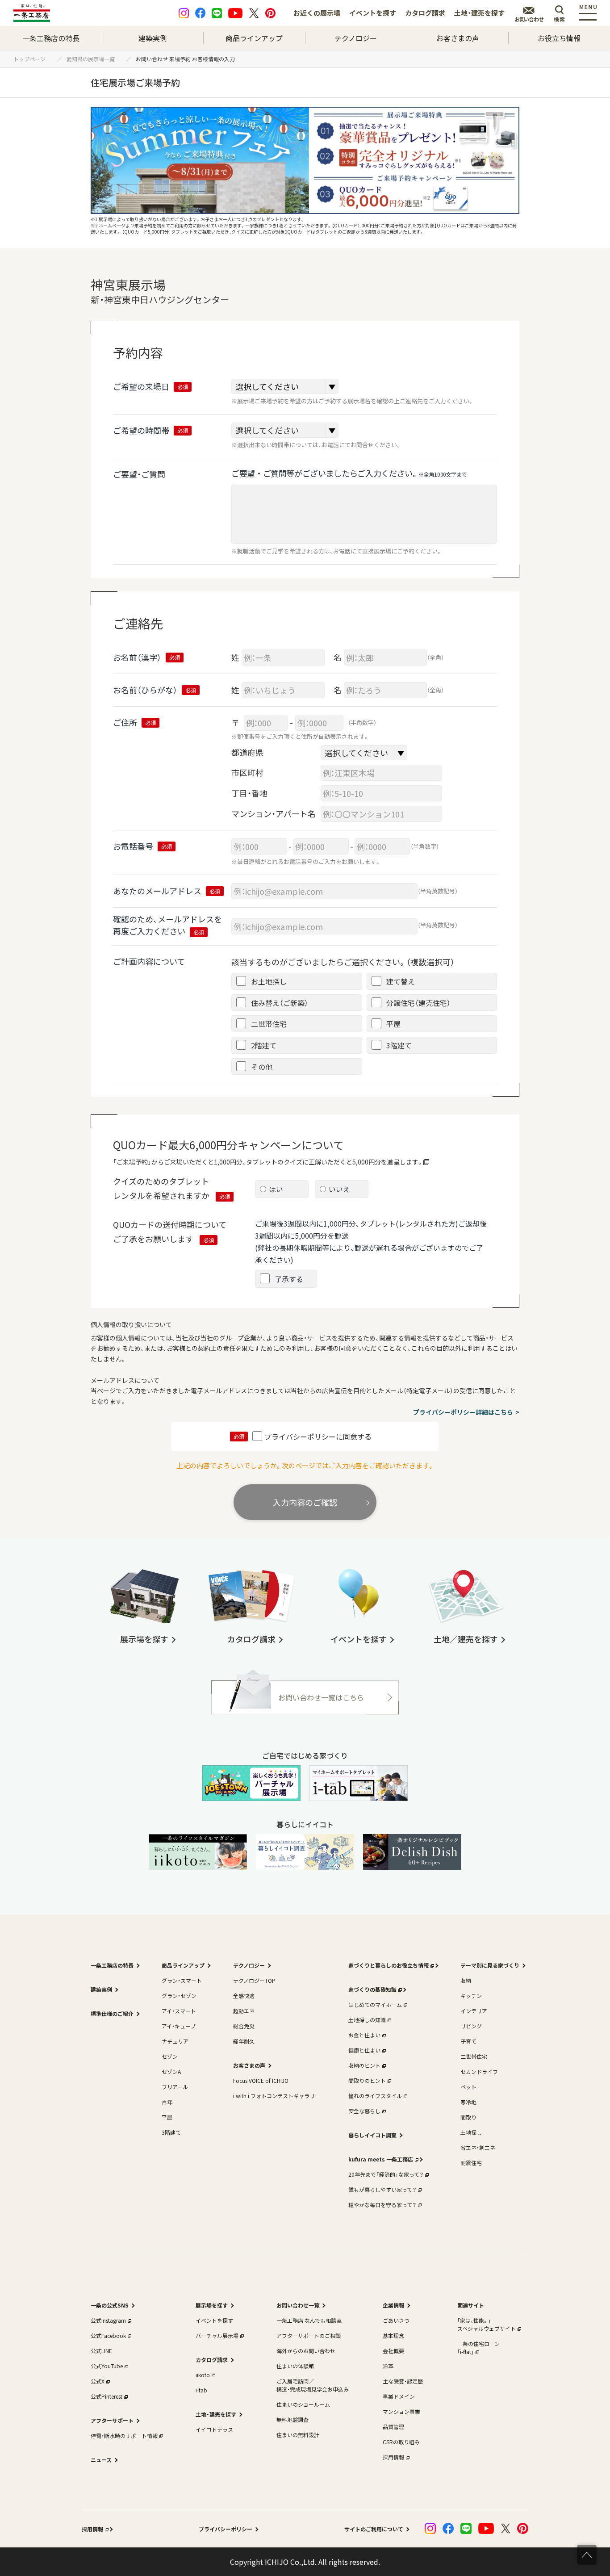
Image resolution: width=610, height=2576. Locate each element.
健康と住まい (364, 2050)
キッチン (471, 1996)
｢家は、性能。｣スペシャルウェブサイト (487, 2324)
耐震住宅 (471, 2163)
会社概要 (393, 2351)
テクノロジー (356, 38)
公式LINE (101, 2351)
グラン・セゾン (179, 1996)
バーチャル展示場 (217, 2335)
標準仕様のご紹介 (112, 2013)
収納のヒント (364, 2065)
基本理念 (393, 2335)
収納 (466, 1980)
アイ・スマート (179, 2011)
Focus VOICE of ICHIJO (261, 2080)
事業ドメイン (399, 2396)
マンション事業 (401, 2411)
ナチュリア (175, 2041)
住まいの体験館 (295, 2366)
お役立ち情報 (559, 38)
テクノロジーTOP (254, 1980)
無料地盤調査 (292, 2419)
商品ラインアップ (254, 38)
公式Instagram (108, 2320)
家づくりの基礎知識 (372, 1989)
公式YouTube (107, 2366)
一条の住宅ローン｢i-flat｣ (478, 2348)
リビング (471, 2026)
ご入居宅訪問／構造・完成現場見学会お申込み (313, 2385)
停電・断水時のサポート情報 (124, 2436)
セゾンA (171, 2071)
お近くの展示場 (317, 13)
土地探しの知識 (367, 2020)
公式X (98, 2381)
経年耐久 (244, 2041)
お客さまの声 (458, 38)
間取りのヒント (367, 2080)
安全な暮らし (364, 2111)
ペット (468, 2087)
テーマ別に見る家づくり (490, 1965)
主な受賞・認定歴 (403, 2381)
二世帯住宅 (474, 2056)
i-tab (201, 2390)
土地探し (471, 2132)
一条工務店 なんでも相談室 (309, 2320)
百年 (167, 2102)
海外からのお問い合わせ (306, 2351)
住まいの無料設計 (298, 2435)
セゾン (170, 2056)
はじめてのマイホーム (375, 2004)
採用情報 (393, 2457)
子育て (468, 2041)
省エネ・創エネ (478, 2147)
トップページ (32, 59)
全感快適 (244, 1996)
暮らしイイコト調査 (372, 2135)
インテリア (474, 2011)
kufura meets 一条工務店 (381, 2159)
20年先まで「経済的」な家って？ (386, 2174)
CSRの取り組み (401, 2442)
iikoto (203, 2375)
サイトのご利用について (374, 2529)
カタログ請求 (425, 13)
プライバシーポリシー (226, 2529)
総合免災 (244, 2026)
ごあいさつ (396, 2320)
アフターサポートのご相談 (309, 2335)
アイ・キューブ (179, 2026)
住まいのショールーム (303, 2404)
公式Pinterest (107, 2396)
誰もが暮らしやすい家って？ (382, 2189)
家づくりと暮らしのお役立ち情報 (389, 1965)
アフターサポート (112, 2420)
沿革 (388, 2366)
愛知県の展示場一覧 (93, 59)
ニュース (101, 2460)
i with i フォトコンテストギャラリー (277, 2096)
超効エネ (244, 2011)
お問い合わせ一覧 (298, 2305)
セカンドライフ (479, 2071)
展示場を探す (212, 2305)
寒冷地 (468, 2102)
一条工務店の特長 (51, 38)
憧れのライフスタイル (375, 2096)
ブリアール (175, 2087)
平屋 (167, 2117)
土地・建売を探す (479, 13)
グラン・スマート (182, 1980)
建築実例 (153, 38)
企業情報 (393, 2305)
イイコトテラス (214, 2429)
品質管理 (393, 2427)
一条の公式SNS (110, 2305)
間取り (468, 2117)
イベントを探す (373, 13)
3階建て (171, 2132)
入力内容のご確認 (305, 1502)
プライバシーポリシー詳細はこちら (463, 1412)
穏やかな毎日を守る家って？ (382, 2205)
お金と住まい (364, 2035)
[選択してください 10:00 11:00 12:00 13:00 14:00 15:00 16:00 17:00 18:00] (285, 430)
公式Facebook (108, 2335)
